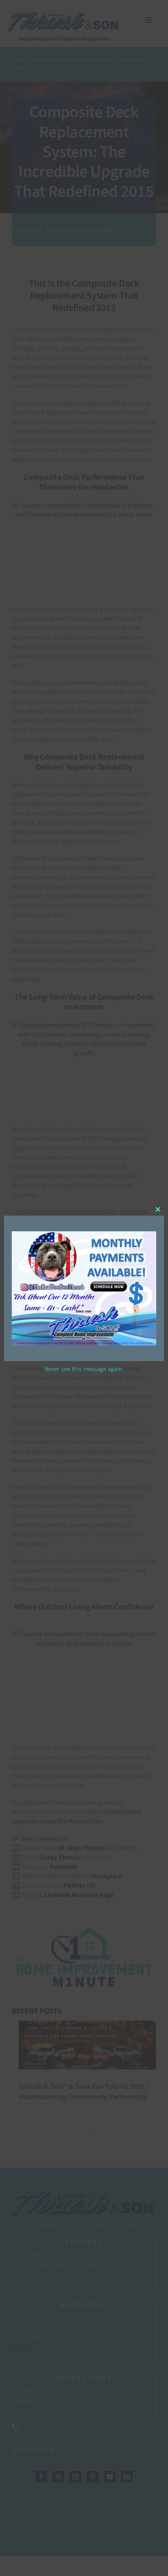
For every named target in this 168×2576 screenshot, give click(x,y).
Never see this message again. (84, 1369)
